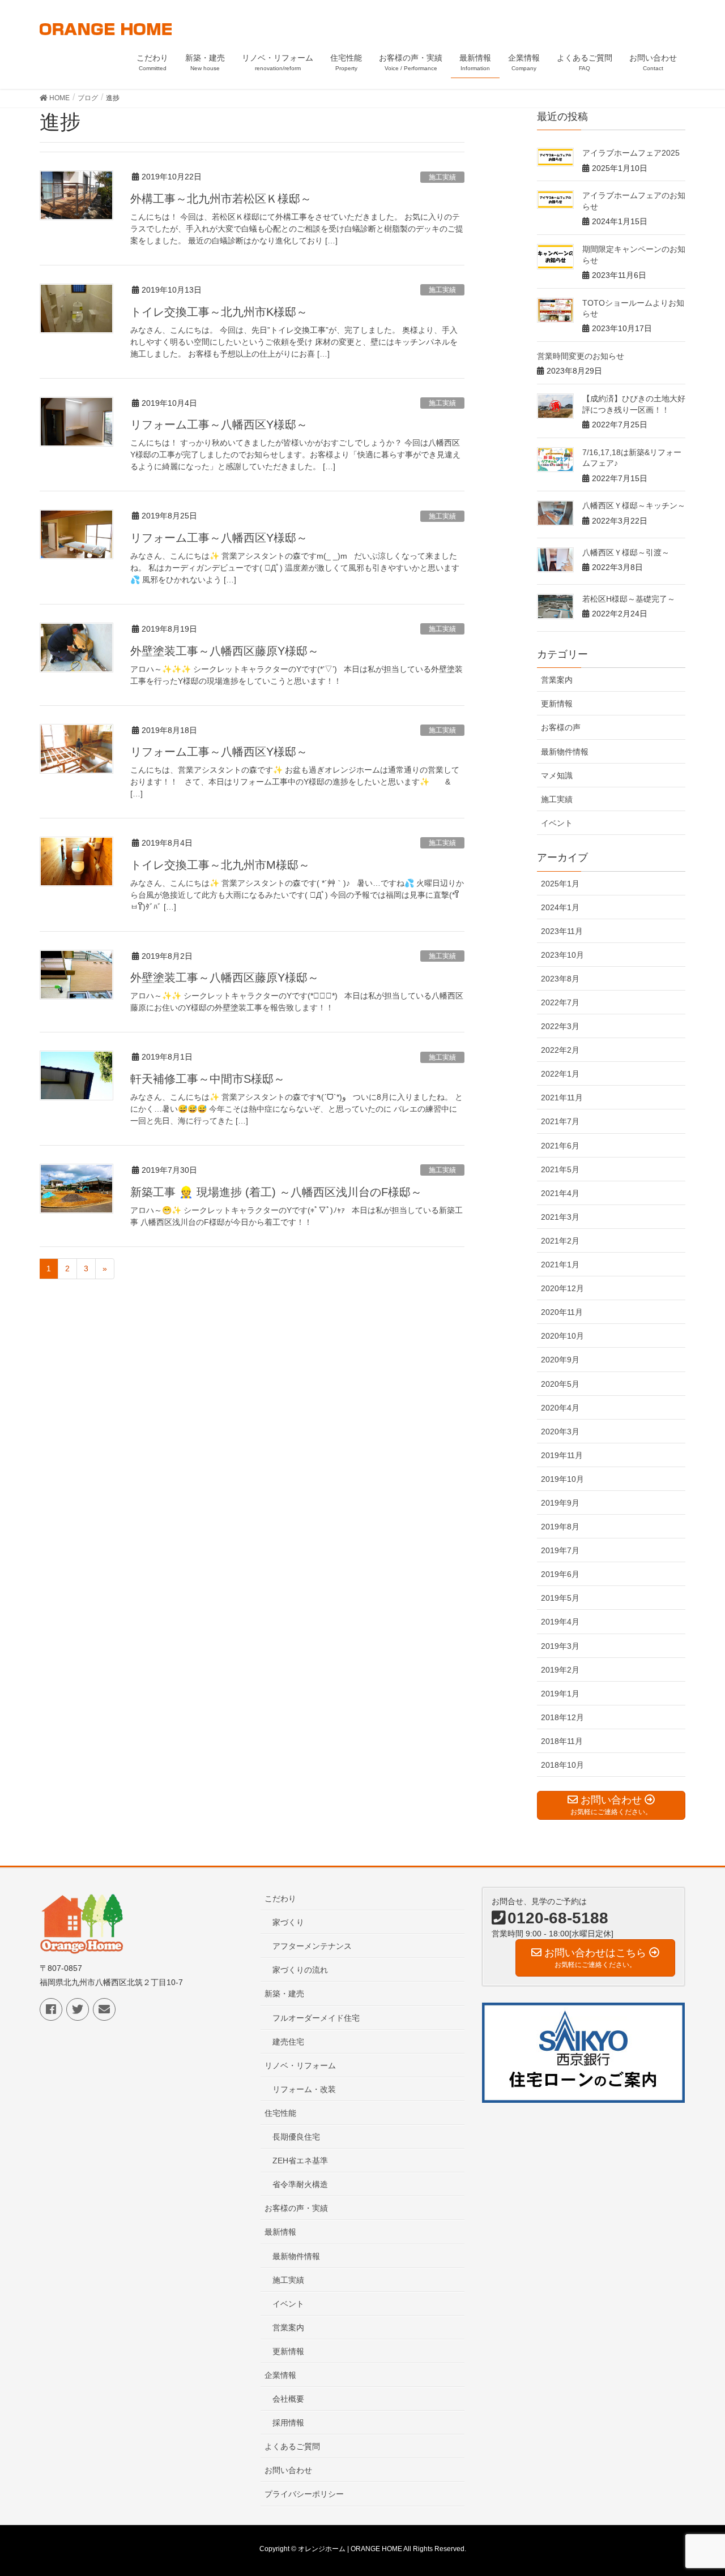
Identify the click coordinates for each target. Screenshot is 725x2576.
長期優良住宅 (296, 2137)
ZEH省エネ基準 (300, 2161)
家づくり (288, 1922)
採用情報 (288, 2423)
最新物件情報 (565, 752)
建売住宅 (288, 2042)
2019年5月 (560, 1598)
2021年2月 (560, 1241)
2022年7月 (560, 1002)
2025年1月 (560, 884)
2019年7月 (560, 1550)
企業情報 (280, 2375)
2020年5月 (560, 1384)
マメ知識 (557, 775)
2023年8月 (560, 979)
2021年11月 (562, 1098)
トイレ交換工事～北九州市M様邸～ (220, 865)
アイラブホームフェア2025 (631, 153)
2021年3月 (560, 1217)
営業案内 (557, 680)
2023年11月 (562, 931)
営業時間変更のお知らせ (581, 356)
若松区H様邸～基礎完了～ (629, 599)
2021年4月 (560, 1193)
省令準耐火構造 (300, 2184)
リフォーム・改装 (304, 2089)
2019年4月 (560, 1622)
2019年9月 (560, 1503)
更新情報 (557, 704)
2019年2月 (560, 1670)
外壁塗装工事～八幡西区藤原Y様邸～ (225, 651)
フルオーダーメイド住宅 (316, 2018)
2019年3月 (560, 1646)
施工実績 (442, 177)
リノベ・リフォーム (300, 2065)
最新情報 (280, 2232)
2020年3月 (560, 1431)
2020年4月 (560, 1408)
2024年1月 (560, 907)
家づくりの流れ (300, 1970)
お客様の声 (561, 727)
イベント (557, 823)
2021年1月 (560, 1265)
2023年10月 (562, 955)
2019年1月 (560, 1694)
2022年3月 (560, 1026)
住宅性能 (280, 2113)
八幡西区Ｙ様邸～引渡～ (626, 552)
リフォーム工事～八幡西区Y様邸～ (219, 425)
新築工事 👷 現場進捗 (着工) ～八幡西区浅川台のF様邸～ (276, 1192)
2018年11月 (562, 1741)
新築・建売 (284, 1994)
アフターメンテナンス (312, 1946)
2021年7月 (560, 1121)
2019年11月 (562, 1455)
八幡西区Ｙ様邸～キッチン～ (634, 505)
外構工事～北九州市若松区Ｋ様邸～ (221, 199)
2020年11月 (562, 1312)
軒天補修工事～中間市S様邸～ (208, 1079)
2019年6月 (560, 1574)
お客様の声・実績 (296, 2208)
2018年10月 (562, 1765)
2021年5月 (560, 1169)
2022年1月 (560, 1074)
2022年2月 (560, 1050)
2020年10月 (562, 1336)
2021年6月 (560, 1146)
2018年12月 (562, 1717)
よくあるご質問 (292, 2446)
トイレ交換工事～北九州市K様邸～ (219, 312)
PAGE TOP (697, 2488)
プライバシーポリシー (304, 2494)
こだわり (280, 1898)
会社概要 (288, 2399)
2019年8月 (560, 1527)
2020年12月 (562, 1288)
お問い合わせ (288, 2470)
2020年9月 (560, 1360)
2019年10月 (562, 1479)
